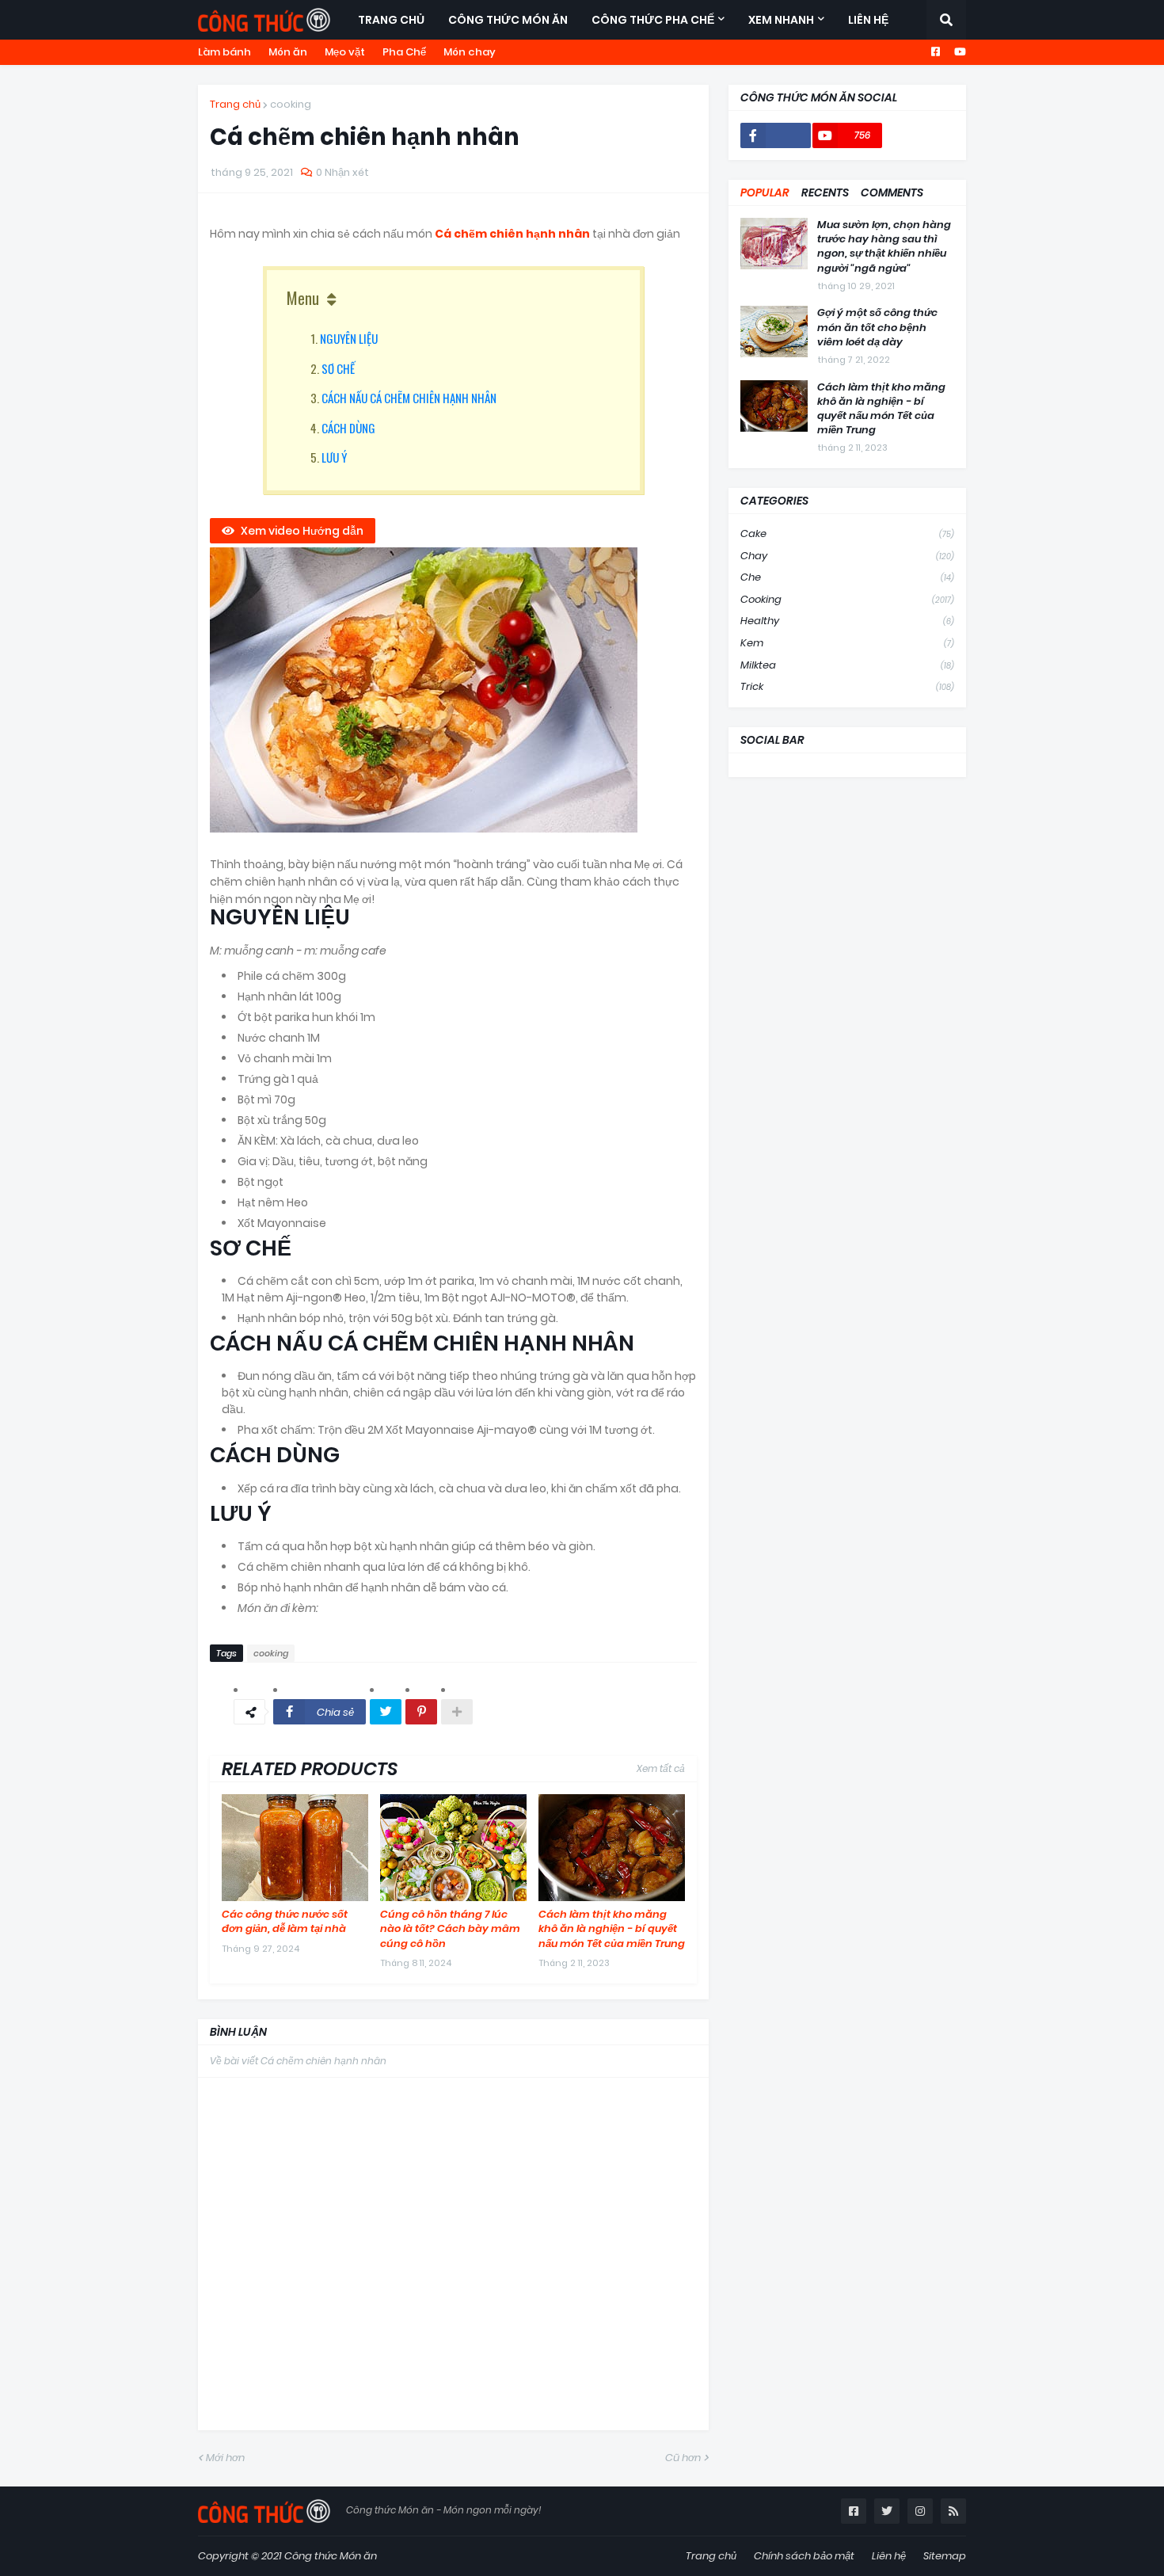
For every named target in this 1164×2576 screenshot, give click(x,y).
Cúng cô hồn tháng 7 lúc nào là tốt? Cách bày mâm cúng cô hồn (450, 1929)
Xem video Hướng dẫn (302, 531)
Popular (765, 192)
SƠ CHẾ (338, 368)
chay (847, 556)
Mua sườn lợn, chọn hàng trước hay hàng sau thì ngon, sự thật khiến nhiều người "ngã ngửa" (884, 247)
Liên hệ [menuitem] (868, 20)
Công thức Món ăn (331, 2556)
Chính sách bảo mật (804, 2556)
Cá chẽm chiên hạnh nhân (512, 234)
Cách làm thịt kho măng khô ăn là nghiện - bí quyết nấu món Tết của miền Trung (612, 1929)
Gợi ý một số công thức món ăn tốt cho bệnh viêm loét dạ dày (877, 327)
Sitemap (945, 2556)
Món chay (470, 52)
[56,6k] (776, 135)
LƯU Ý (334, 457)
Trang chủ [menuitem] (391, 20)
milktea (847, 665)
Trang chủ (235, 104)
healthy (847, 621)
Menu (303, 298)
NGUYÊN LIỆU (349, 338)
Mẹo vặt (345, 52)
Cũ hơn (683, 2458)
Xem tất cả (661, 1768)
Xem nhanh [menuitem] (781, 20)
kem (847, 643)
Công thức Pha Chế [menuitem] (653, 20)
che (847, 577)
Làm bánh (224, 52)
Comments (892, 192)
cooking (291, 104)
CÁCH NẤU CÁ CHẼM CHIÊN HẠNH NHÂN (409, 398)
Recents (825, 192)
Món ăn (288, 52)
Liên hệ (889, 2556)
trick (847, 686)
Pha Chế (404, 52)
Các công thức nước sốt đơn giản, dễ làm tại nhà (285, 1922)
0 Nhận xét (342, 172)
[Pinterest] (421, 1712)
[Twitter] (386, 1712)
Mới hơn (225, 2458)
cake (847, 533)
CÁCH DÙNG (348, 428)
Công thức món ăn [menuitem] (508, 20)
